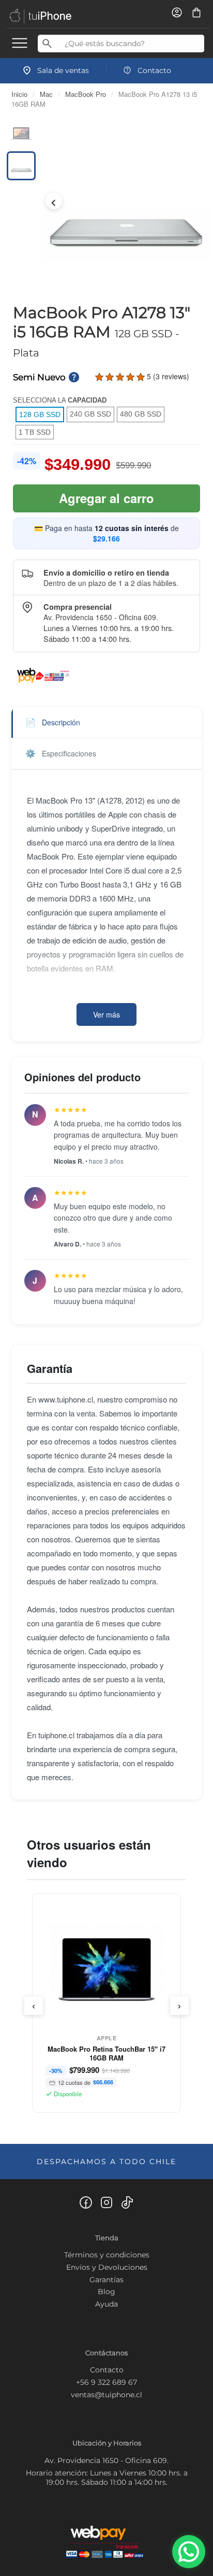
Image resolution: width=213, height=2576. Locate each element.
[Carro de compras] (196, 16)
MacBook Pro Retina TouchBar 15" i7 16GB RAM (106, 2053)
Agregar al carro (106, 498)
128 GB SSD (40, 414)
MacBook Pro (86, 94)
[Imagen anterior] (54, 201)
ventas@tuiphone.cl (106, 2395)
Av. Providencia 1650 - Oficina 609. (106, 2460)
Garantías (106, 2280)
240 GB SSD (90, 414)
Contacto (107, 2370)
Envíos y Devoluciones (107, 2267)
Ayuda (106, 2304)
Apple (107, 2038)
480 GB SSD (141, 414)
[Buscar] (47, 44)
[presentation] (34, 2006)
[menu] (20, 42)
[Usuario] (178, 16)
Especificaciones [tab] (61, 753)
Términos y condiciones (107, 2255)
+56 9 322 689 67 (106, 2382)
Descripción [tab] (53, 722)
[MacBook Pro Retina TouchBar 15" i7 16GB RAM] (107, 1968)
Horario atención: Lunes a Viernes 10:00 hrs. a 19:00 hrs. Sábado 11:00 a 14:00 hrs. (107, 2478)
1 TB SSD (35, 432)
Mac (46, 94)
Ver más (106, 1014)
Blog (106, 2292)
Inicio (19, 94)
